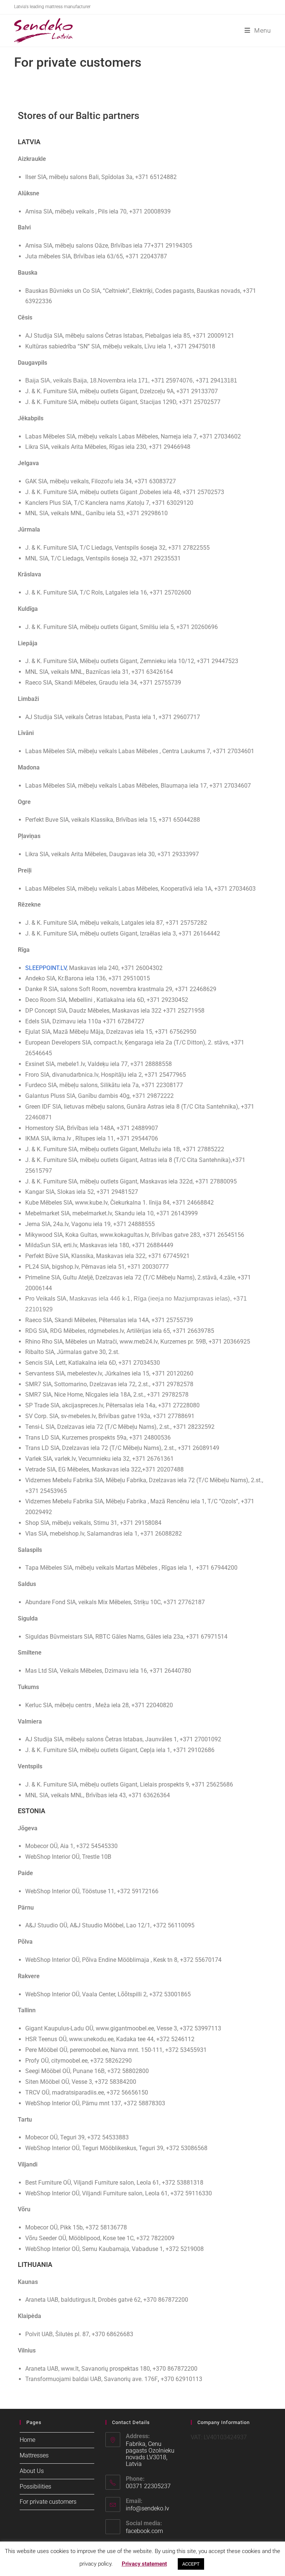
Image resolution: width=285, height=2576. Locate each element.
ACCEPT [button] (191, 2564)
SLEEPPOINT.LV (46, 968)
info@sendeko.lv (148, 2508)
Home (27, 2440)
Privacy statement (144, 2564)
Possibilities (35, 2486)
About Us (32, 2471)
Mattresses (34, 2455)
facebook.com (144, 2531)
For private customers (48, 2502)
